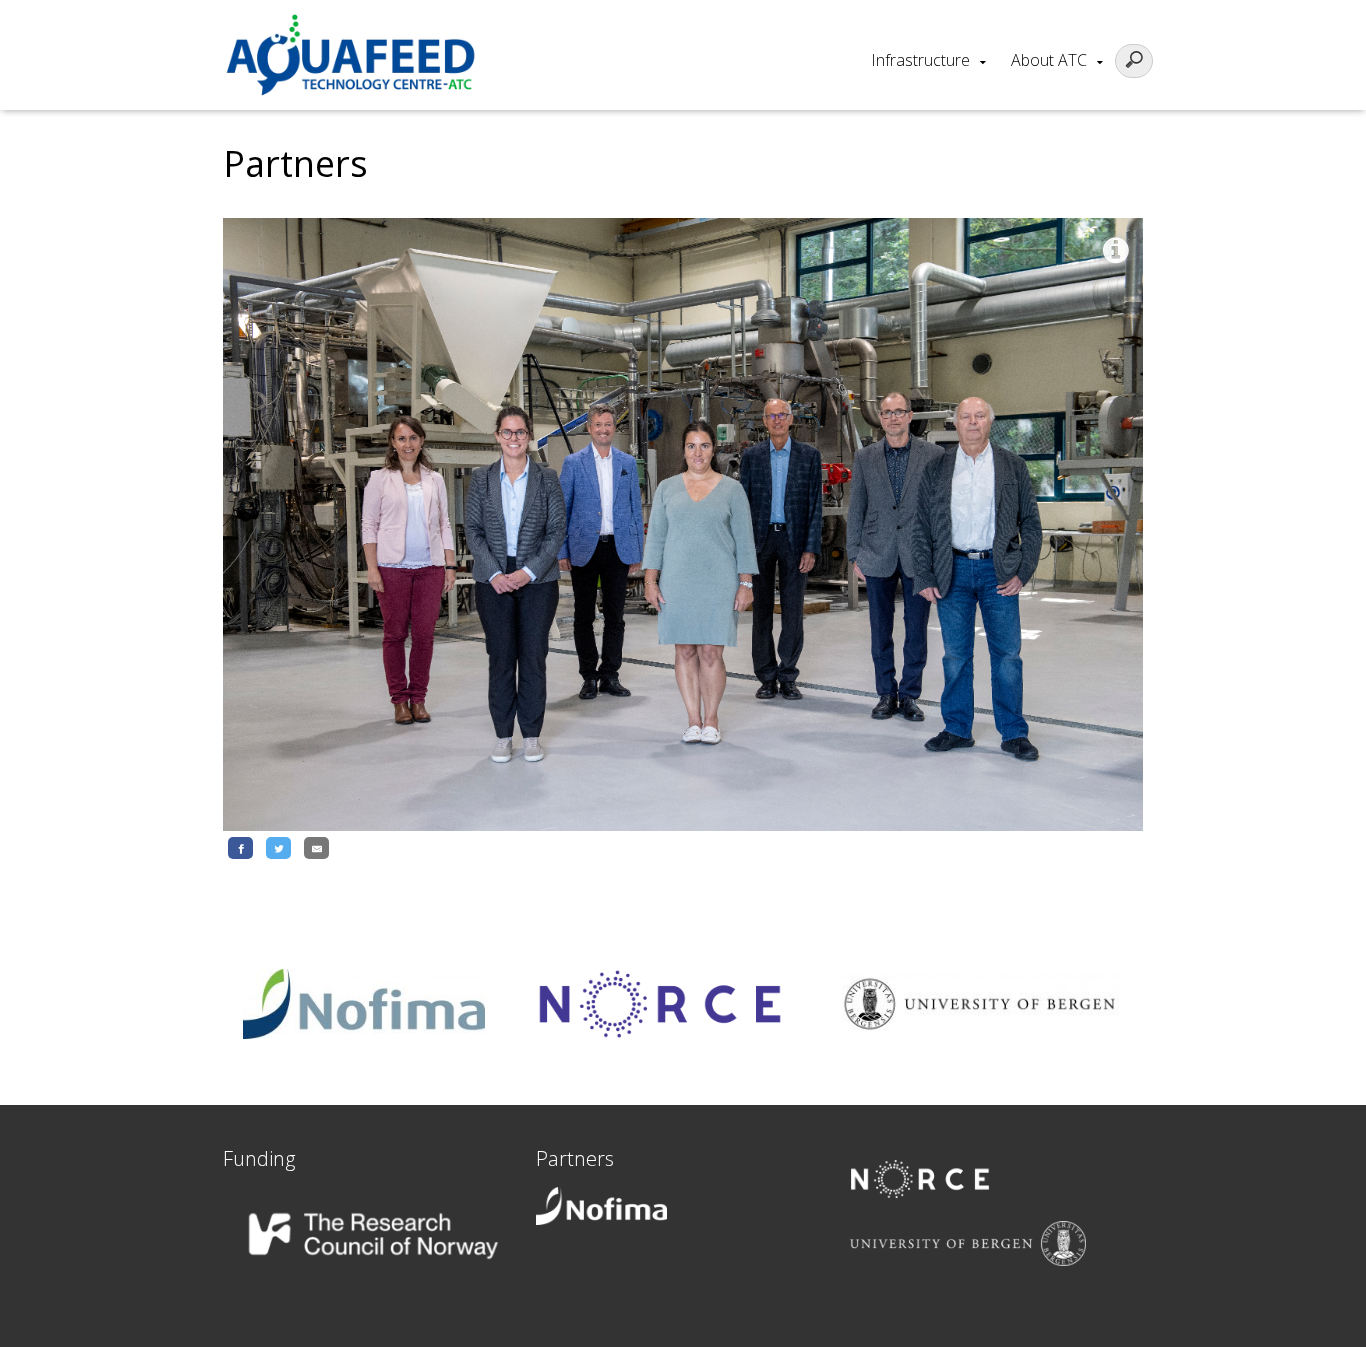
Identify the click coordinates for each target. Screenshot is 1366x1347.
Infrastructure (920, 60)
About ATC (1049, 60)
